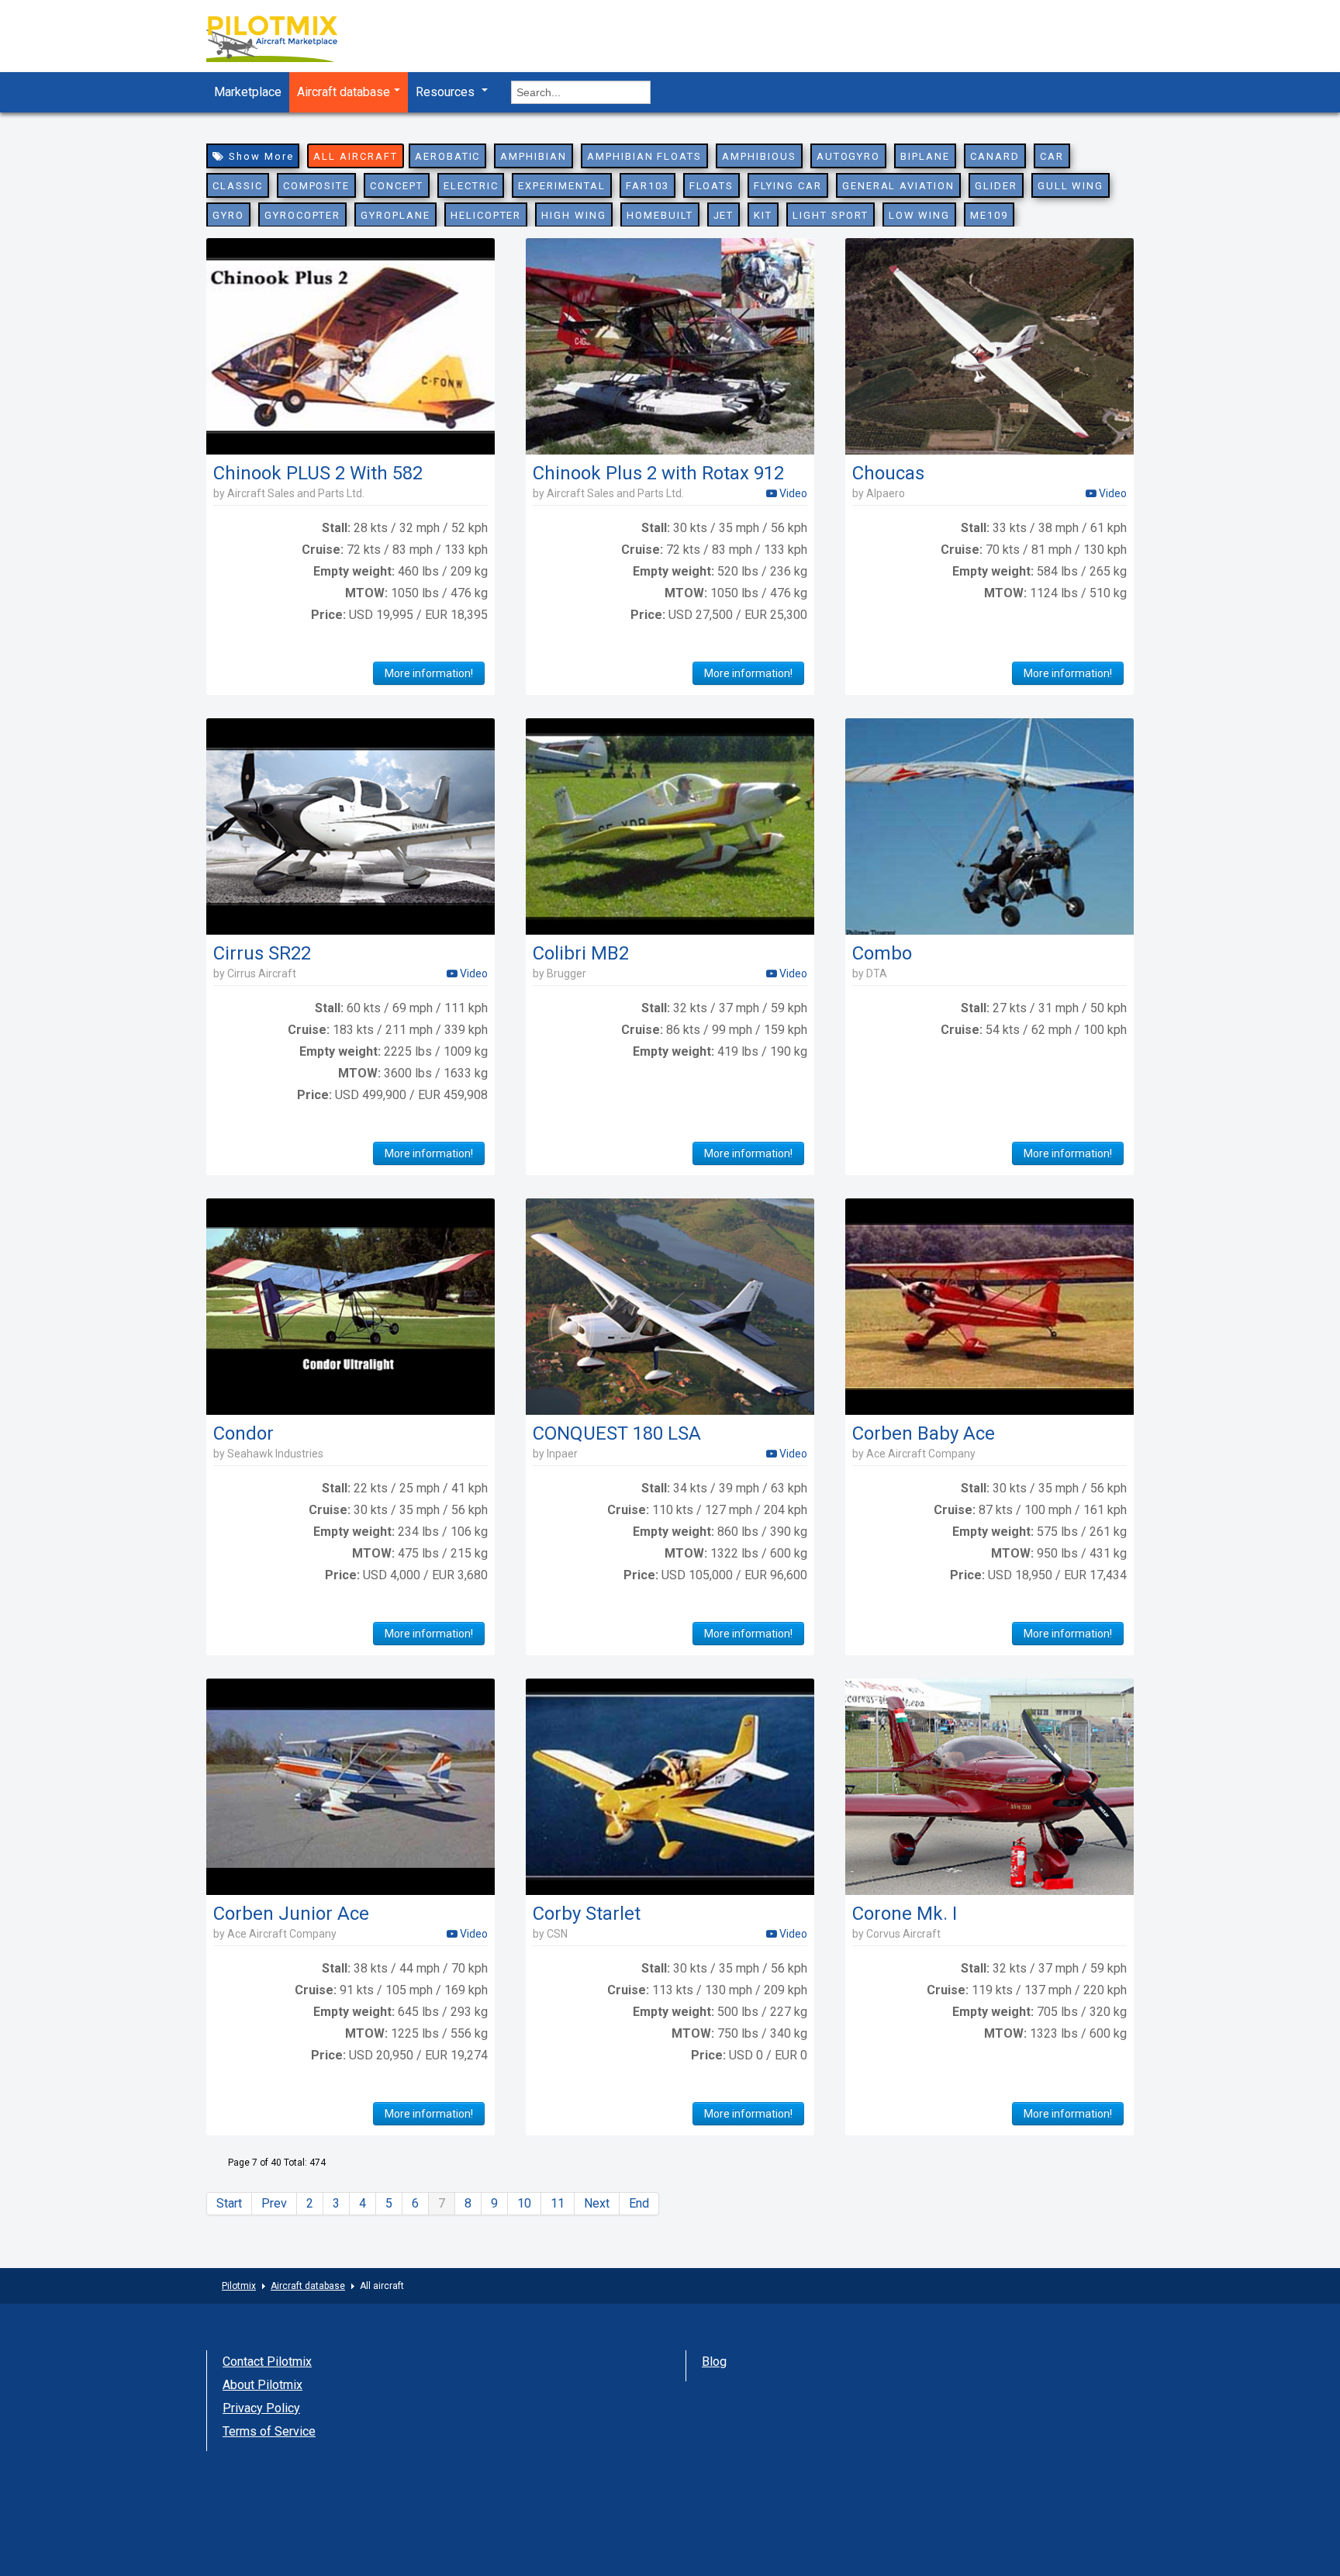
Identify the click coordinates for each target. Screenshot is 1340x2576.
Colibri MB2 (581, 953)
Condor (243, 1433)
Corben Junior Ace (291, 1914)
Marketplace (248, 92)
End (639, 2203)
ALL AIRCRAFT (355, 156)
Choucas (888, 473)
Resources (447, 92)
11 (558, 2203)
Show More (259, 156)
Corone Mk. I (905, 1914)
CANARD (995, 156)
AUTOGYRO (849, 156)
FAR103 (648, 186)
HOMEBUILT (660, 215)
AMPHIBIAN (534, 156)
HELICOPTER (486, 215)
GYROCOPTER (303, 215)
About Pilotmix (262, 2385)
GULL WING (1071, 186)
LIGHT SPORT (830, 215)
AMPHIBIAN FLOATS (644, 156)
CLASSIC (238, 186)
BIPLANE (925, 156)
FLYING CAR (788, 186)
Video (792, 493)
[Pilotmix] (285, 41)
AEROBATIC (448, 156)
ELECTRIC (471, 186)
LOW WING (920, 215)
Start (229, 2203)
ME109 (989, 215)
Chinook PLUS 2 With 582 (318, 473)
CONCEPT (397, 186)
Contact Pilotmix (267, 2362)
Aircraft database (344, 92)
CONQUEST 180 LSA (617, 1433)
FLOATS (712, 186)
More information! (429, 673)
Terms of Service (269, 2431)
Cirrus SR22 (262, 953)
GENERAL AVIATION (898, 186)
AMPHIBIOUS (759, 156)
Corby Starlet (587, 1914)
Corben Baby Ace (924, 1433)
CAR (1052, 156)
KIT (763, 215)
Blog (714, 2362)
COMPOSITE (317, 186)
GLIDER (996, 186)
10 (524, 2203)
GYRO (228, 215)
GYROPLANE (395, 215)
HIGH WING (574, 215)
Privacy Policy (261, 2408)
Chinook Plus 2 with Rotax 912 (658, 473)
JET (724, 215)
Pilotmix (239, 2286)
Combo (882, 953)
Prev (274, 2203)
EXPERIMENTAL (561, 186)
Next (597, 2203)
